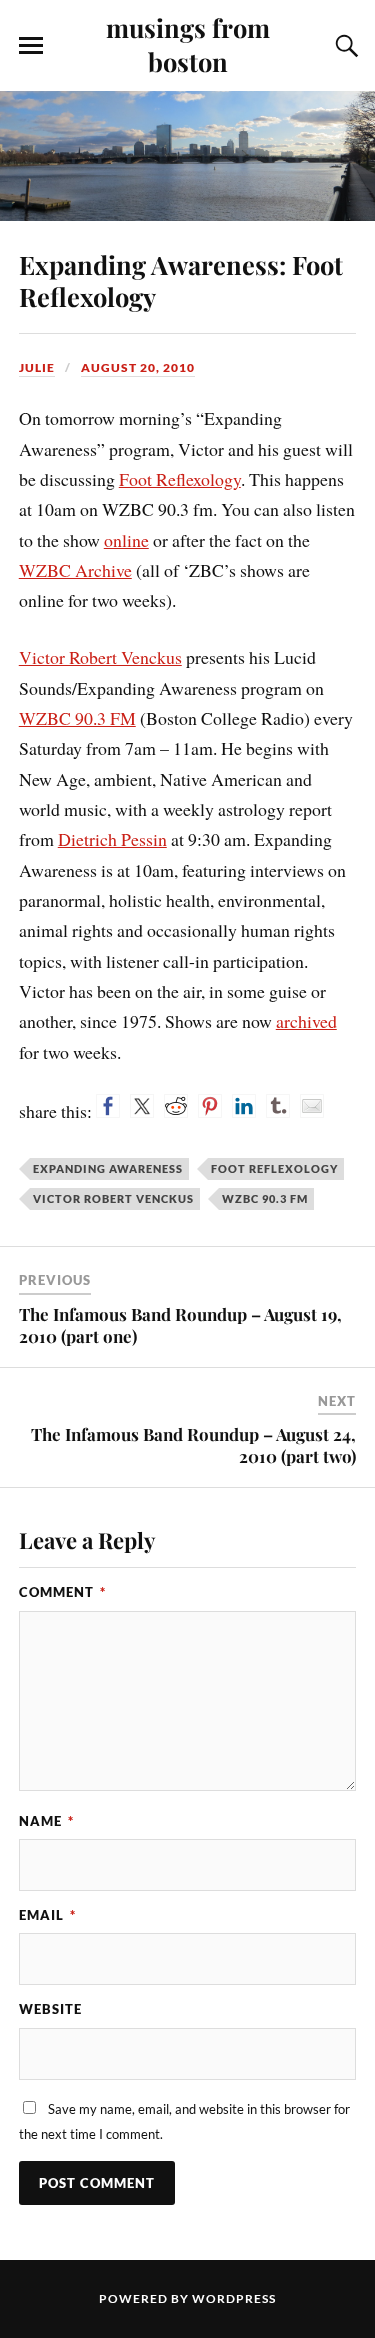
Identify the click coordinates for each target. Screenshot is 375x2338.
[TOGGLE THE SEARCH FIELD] (344, 46)
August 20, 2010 (138, 367)
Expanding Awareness (108, 1168)
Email (47, 1915)
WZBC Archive (75, 570)
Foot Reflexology (180, 479)
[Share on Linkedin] (244, 1106)
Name (46, 1821)
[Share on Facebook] (108, 1106)
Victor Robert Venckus (100, 657)
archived (306, 1021)
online (126, 540)
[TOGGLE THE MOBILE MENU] (31, 46)
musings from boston (188, 44)
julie (37, 367)
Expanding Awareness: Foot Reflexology (181, 280)
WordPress (234, 2298)
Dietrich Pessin (112, 839)
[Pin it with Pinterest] (210, 1106)
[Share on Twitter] (142, 1106)
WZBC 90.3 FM (77, 718)
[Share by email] (312, 1106)
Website (50, 2009)
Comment (62, 1592)
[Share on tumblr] (278, 1106)
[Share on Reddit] (176, 1106)
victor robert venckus (113, 1198)
